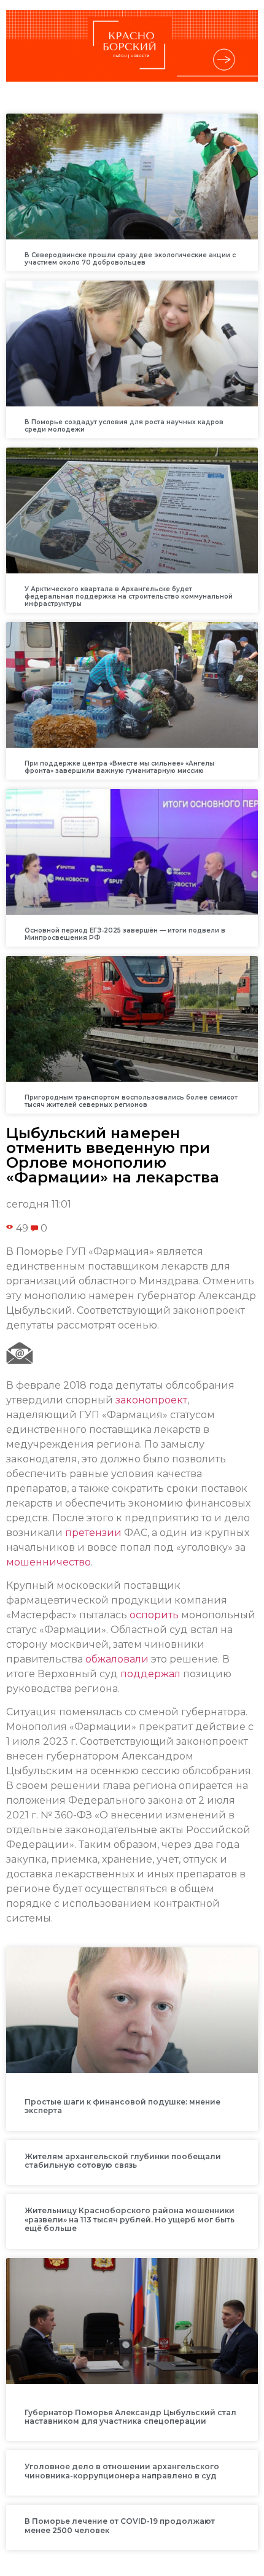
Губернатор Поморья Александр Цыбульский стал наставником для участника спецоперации (130, 2417)
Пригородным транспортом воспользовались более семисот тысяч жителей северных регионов (131, 1101)
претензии (93, 1533)
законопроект (151, 1400)
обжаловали (117, 1659)
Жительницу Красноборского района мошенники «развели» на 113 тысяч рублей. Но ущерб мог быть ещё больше (130, 2219)
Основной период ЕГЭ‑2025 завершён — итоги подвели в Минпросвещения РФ (125, 934)
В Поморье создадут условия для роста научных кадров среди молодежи (124, 426)
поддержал (150, 1674)
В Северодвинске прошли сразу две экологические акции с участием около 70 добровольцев (130, 259)
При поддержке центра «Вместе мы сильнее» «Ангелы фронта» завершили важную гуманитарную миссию (119, 767)
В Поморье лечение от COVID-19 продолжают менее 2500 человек (120, 2525)
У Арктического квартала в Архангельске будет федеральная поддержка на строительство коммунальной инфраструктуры (129, 596)
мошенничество (49, 1562)
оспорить (154, 1615)
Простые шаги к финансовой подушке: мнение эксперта (122, 2106)
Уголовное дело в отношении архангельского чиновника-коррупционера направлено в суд (122, 2471)
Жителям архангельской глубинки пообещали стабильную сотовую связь (123, 2161)
